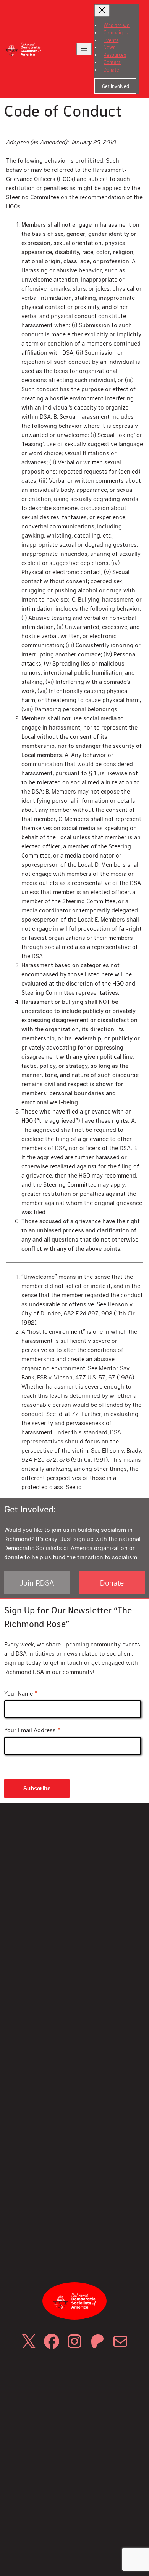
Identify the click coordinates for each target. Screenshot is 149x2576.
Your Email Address (32, 1730)
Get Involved (116, 86)
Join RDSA (37, 1582)
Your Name (21, 1694)
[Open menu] (84, 49)
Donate (112, 1582)
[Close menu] (102, 10)
